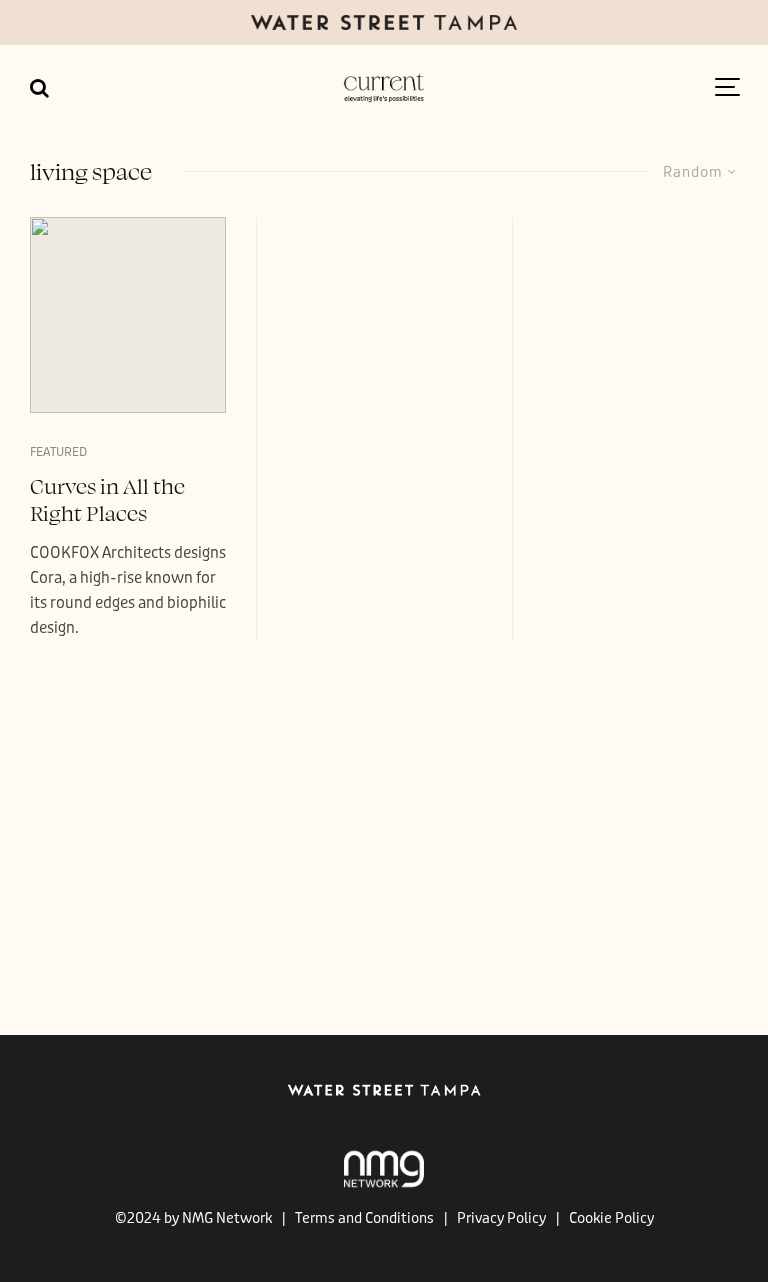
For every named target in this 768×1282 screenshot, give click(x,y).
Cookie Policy (611, 1218)
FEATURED (58, 452)
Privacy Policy (501, 1218)
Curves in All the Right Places (107, 499)
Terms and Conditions (364, 1218)
